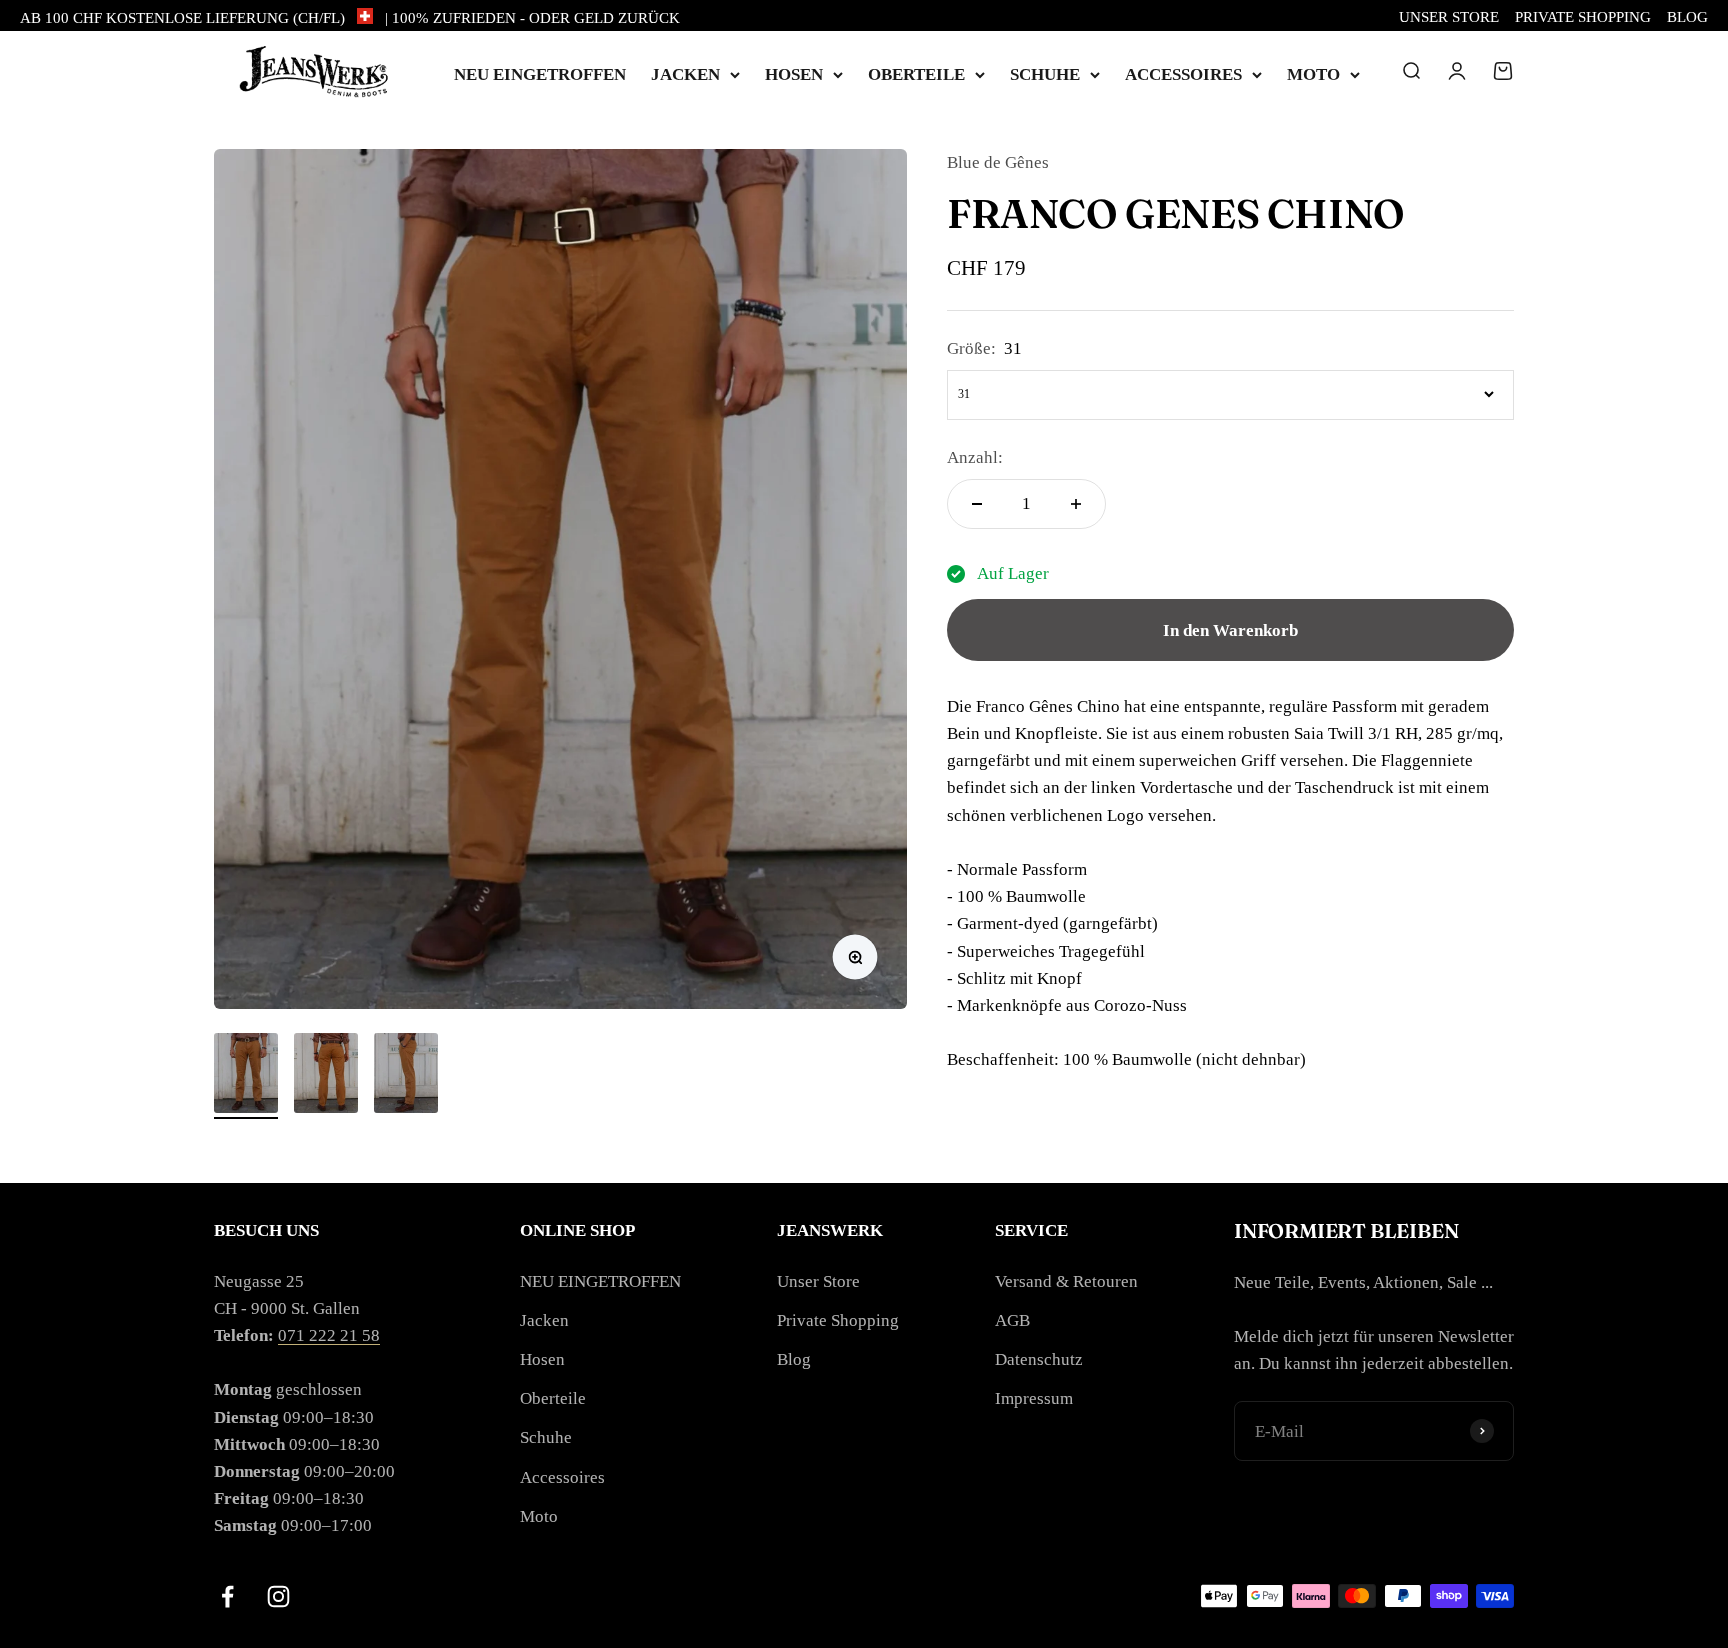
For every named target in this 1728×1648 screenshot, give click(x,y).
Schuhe (1045, 74)
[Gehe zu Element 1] (246, 1076)
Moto (1313, 74)
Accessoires (1183, 74)
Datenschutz (1039, 1359)
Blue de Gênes (998, 162)
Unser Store (1449, 17)
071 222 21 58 (329, 1335)
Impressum (1034, 1398)
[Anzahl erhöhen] (1076, 504)
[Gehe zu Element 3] (406, 1076)
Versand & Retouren (1066, 1281)
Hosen (794, 74)
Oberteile (916, 74)
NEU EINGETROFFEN (540, 74)
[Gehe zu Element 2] (326, 1076)
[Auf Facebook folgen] (227, 1596)
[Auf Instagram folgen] (278, 1596)
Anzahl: (975, 457)
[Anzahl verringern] (977, 504)
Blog (1687, 17)
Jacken (685, 74)
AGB (1012, 1320)
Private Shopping (1583, 17)
